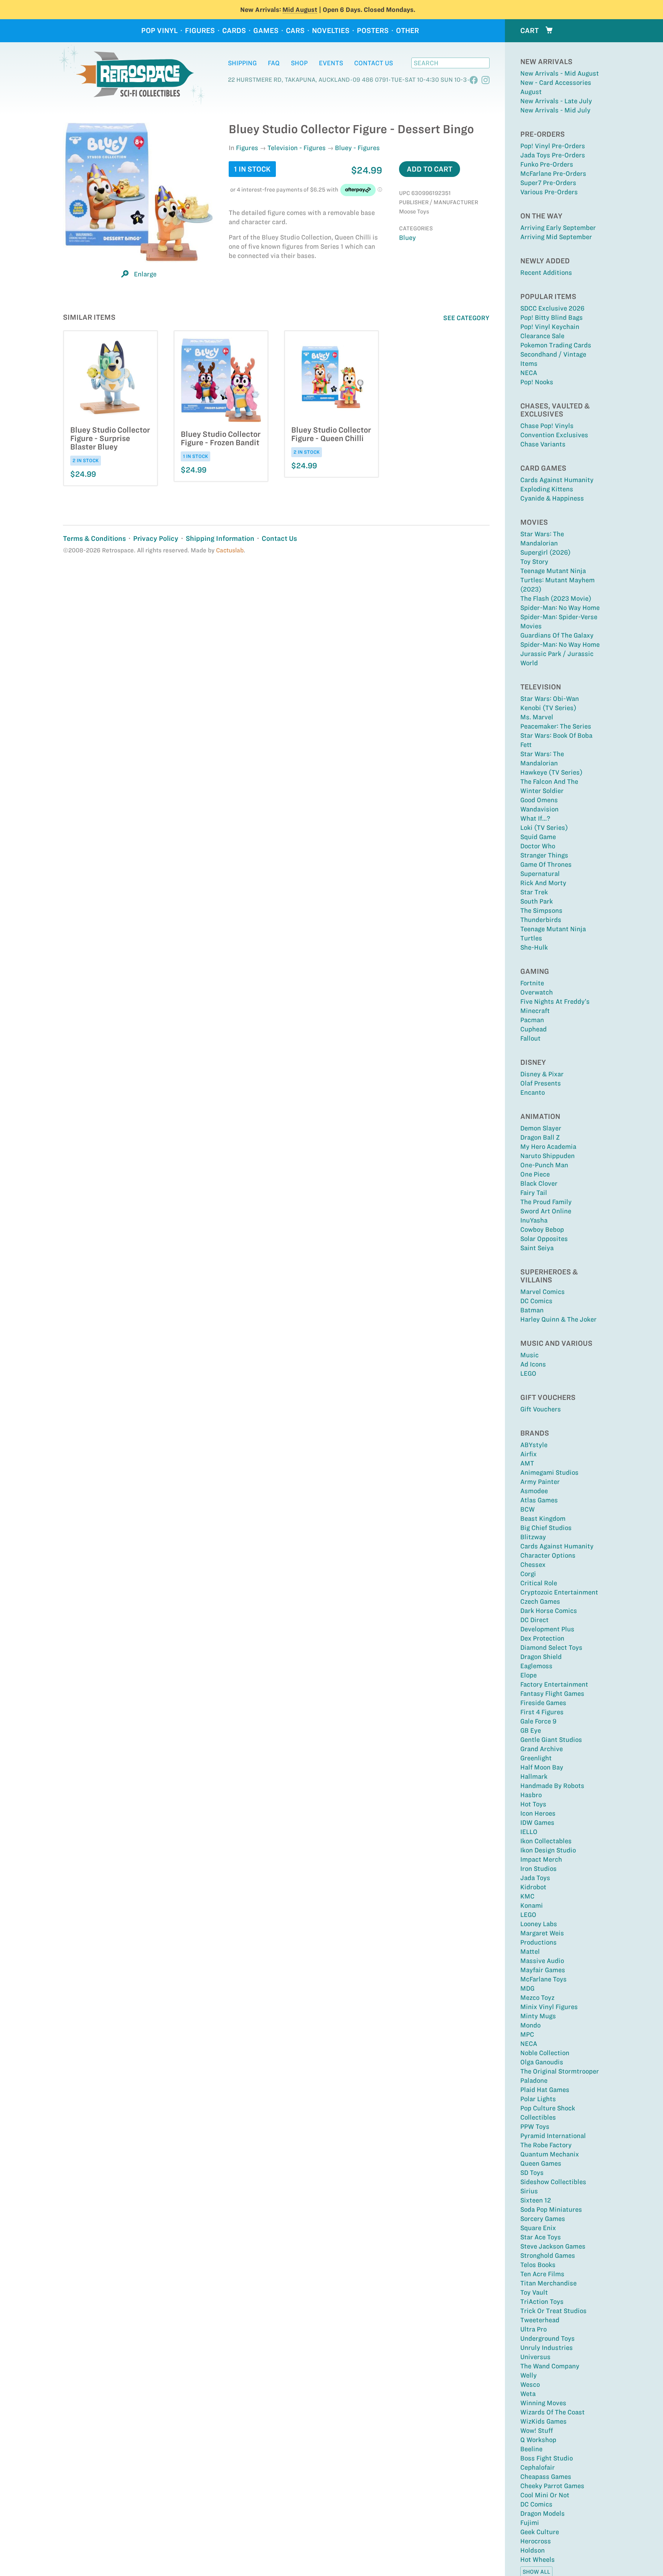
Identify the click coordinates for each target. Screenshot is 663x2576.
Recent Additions (546, 273)
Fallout (530, 1038)
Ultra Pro (534, 2329)
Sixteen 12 (536, 2200)
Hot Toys (533, 1804)
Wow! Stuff (537, 2431)
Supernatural (540, 874)
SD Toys (532, 2173)
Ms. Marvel (537, 717)
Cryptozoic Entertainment (559, 1592)
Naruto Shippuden (548, 1156)
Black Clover (539, 1183)
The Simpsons (541, 910)
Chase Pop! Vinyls (547, 426)
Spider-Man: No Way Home (560, 608)
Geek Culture (540, 2532)
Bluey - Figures (357, 148)
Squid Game (538, 837)
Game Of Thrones (546, 864)
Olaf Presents (541, 1083)
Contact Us (374, 63)
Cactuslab (230, 550)
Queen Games (541, 2163)
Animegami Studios (549, 1472)
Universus (535, 2357)
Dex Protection (542, 1638)
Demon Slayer (541, 1128)
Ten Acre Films (542, 2274)
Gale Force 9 (538, 1721)
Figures (200, 31)
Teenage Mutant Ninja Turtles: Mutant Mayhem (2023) (557, 580)
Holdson (533, 2550)
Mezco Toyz (537, 1998)
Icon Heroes (538, 1813)
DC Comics (536, 1301)
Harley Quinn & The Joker (558, 1319)
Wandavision (539, 809)
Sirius (529, 2191)
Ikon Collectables (546, 1841)
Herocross (536, 2541)
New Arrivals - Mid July (555, 110)
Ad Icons (533, 1364)
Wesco (530, 2384)
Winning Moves (543, 2403)
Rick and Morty (543, 883)
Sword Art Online (546, 1211)
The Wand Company (550, 2366)
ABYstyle (534, 1445)
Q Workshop (538, 2440)
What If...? (535, 818)
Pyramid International (553, 2136)
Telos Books (538, 2265)
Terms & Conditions (94, 538)
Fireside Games (543, 1703)
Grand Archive (542, 1749)
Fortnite (532, 983)
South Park (537, 901)
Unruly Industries (547, 2348)
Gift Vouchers (541, 1409)
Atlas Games (539, 1500)
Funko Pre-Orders (547, 164)
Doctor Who (538, 846)
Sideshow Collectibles (553, 2182)
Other (407, 31)
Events (331, 63)
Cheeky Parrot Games (552, 2486)
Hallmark (534, 1776)
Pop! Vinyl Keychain (550, 327)
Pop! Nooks (537, 382)
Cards (234, 31)
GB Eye (531, 1730)
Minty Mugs (538, 2016)
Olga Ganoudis (542, 2062)
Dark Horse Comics (549, 1611)
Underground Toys (548, 2338)
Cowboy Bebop (542, 1229)
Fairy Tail (534, 1193)
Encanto (533, 1092)
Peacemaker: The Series (556, 726)
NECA (529, 373)
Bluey (407, 238)
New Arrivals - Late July (556, 101)
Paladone (534, 2080)
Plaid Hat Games (545, 2090)
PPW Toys (535, 2127)
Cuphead (534, 1029)
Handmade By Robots (552, 1786)
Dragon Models (543, 2513)
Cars (295, 31)
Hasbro (531, 1795)
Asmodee (534, 1491)
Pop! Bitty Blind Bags (552, 317)
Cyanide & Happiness (552, 498)
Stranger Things (544, 855)
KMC (527, 1896)
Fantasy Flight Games (552, 1694)
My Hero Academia (548, 1147)
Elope (529, 1675)
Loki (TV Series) (544, 828)
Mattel (530, 1951)
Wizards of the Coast (552, 2412)
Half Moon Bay (542, 1767)
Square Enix (538, 2228)
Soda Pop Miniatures (551, 2209)
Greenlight (536, 1758)
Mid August (300, 10)
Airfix (529, 1454)
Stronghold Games (548, 2255)
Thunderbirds (541, 920)
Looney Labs (539, 1924)
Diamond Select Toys (551, 1647)
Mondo (530, 2025)
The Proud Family (546, 1202)
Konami (532, 1905)
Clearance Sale (542, 336)
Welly (529, 2375)
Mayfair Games (543, 1970)
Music (529, 1355)
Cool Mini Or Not (545, 2495)
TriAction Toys (542, 2302)
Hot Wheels (538, 2559)
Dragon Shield (541, 1657)
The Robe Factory (546, 2145)
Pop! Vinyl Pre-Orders (553, 146)
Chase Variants (543, 444)
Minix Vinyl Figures (549, 2007)
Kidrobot (533, 1887)
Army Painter (540, 1482)
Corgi (528, 1574)
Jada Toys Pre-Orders (553, 155)
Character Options (548, 1555)
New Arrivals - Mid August (560, 73)
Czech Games (540, 1601)
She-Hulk (534, 947)
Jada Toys (535, 1878)
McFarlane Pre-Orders (553, 173)
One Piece (535, 1174)
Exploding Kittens (547, 489)
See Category (466, 318)
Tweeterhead (540, 2320)
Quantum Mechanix (550, 2154)
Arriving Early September (558, 228)
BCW (528, 1509)
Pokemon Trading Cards (556, 345)
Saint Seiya (537, 1248)
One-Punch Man (544, 1165)
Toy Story (534, 562)
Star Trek (534, 892)
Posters (373, 31)
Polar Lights (538, 2099)
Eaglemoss (536, 1666)
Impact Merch (541, 1859)
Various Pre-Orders (549, 192)
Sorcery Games (543, 2219)
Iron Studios (538, 1869)
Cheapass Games (546, 2477)
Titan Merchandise (548, 2283)
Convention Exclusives (554, 435)
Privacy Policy (156, 538)
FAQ (274, 63)
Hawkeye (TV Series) (551, 772)
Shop (299, 63)
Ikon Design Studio (548, 1850)
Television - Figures (297, 148)
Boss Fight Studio (547, 2458)
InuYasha (534, 1220)
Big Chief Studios (546, 1528)
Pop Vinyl (159, 31)
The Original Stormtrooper (560, 2071)
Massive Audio (542, 1961)
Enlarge (145, 274)
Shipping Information (220, 538)
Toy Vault (534, 2292)
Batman (532, 1310)
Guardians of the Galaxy (557, 635)
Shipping (242, 63)
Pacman (532, 1020)
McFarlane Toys (543, 1979)
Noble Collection (545, 2053)
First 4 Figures (542, 1712)
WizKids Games (543, 2421)
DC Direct (534, 1620)
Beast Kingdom (543, 1519)
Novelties (331, 31)
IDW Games (537, 1823)
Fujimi (530, 2523)
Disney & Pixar (542, 1074)
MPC (527, 2034)
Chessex (533, 1565)
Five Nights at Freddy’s (555, 1001)
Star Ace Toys (541, 2237)
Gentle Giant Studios (551, 1740)
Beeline (531, 2449)
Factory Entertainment (554, 1684)
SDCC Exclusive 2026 (552, 308)
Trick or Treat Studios (553, 2311)
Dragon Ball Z (540, 1137)
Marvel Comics (543, 1292)
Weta (528, 2394)
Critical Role (539, 1583)
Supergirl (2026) (545, 552)
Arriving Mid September (556, 237)
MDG (527, 1988)
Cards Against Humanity (557, 480)
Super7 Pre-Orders (548, 183)
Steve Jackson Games (553, 2246)
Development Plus (547, 1629)
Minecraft (535, 1011)
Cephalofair (538, 2467)
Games (266, 31)
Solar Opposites (544, 1239)
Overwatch (537, 992)
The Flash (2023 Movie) (556, 598)
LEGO (528, 1373)
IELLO (529, 1832)
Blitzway (533, 1537)
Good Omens (539, 800)
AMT (527, 1463)
